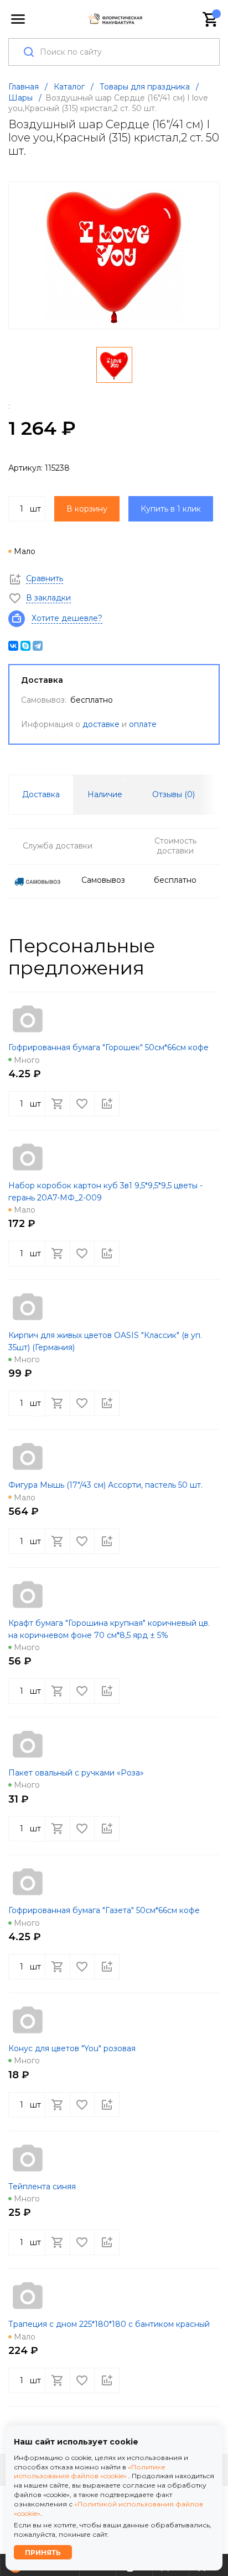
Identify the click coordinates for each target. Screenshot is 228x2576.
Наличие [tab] (105, 794)
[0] (211, 19)
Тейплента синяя (42, 2187)
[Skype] (25, 646)
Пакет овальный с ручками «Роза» (76, 1773)
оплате (143, 724)
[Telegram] (38, 646)
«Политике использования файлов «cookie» (90, 2472)
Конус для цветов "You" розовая (72, 2048)
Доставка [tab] (41, 794)
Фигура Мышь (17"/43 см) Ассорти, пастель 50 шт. (105, 1485)
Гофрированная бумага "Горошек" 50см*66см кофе (108, 1047)
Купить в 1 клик (171, 509)
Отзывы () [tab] (173, 794)
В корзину (87, 509)
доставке (101, 724)
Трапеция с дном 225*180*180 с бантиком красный (109, 2324)
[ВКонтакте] (13, 646)
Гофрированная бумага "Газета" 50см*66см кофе (104, 1910)
